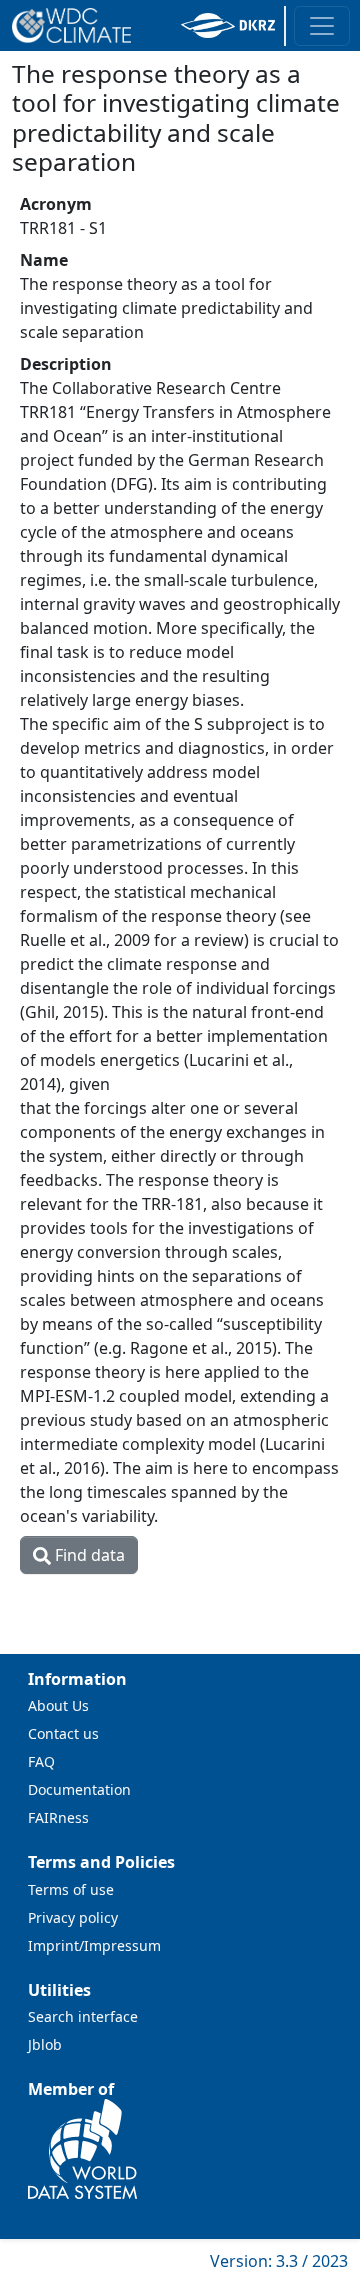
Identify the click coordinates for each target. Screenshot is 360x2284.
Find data (88, 1555)
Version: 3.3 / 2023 (279, 2261)
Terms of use (71, 1889)
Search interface (83, 2016)
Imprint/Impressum (94, 1945)
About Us (58, 1705)
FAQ (41, 1761)
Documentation (79, 1789)
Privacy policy (73, 1917)
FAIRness (58, 1817)
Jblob (45, 2044)
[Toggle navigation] (322, 26)
